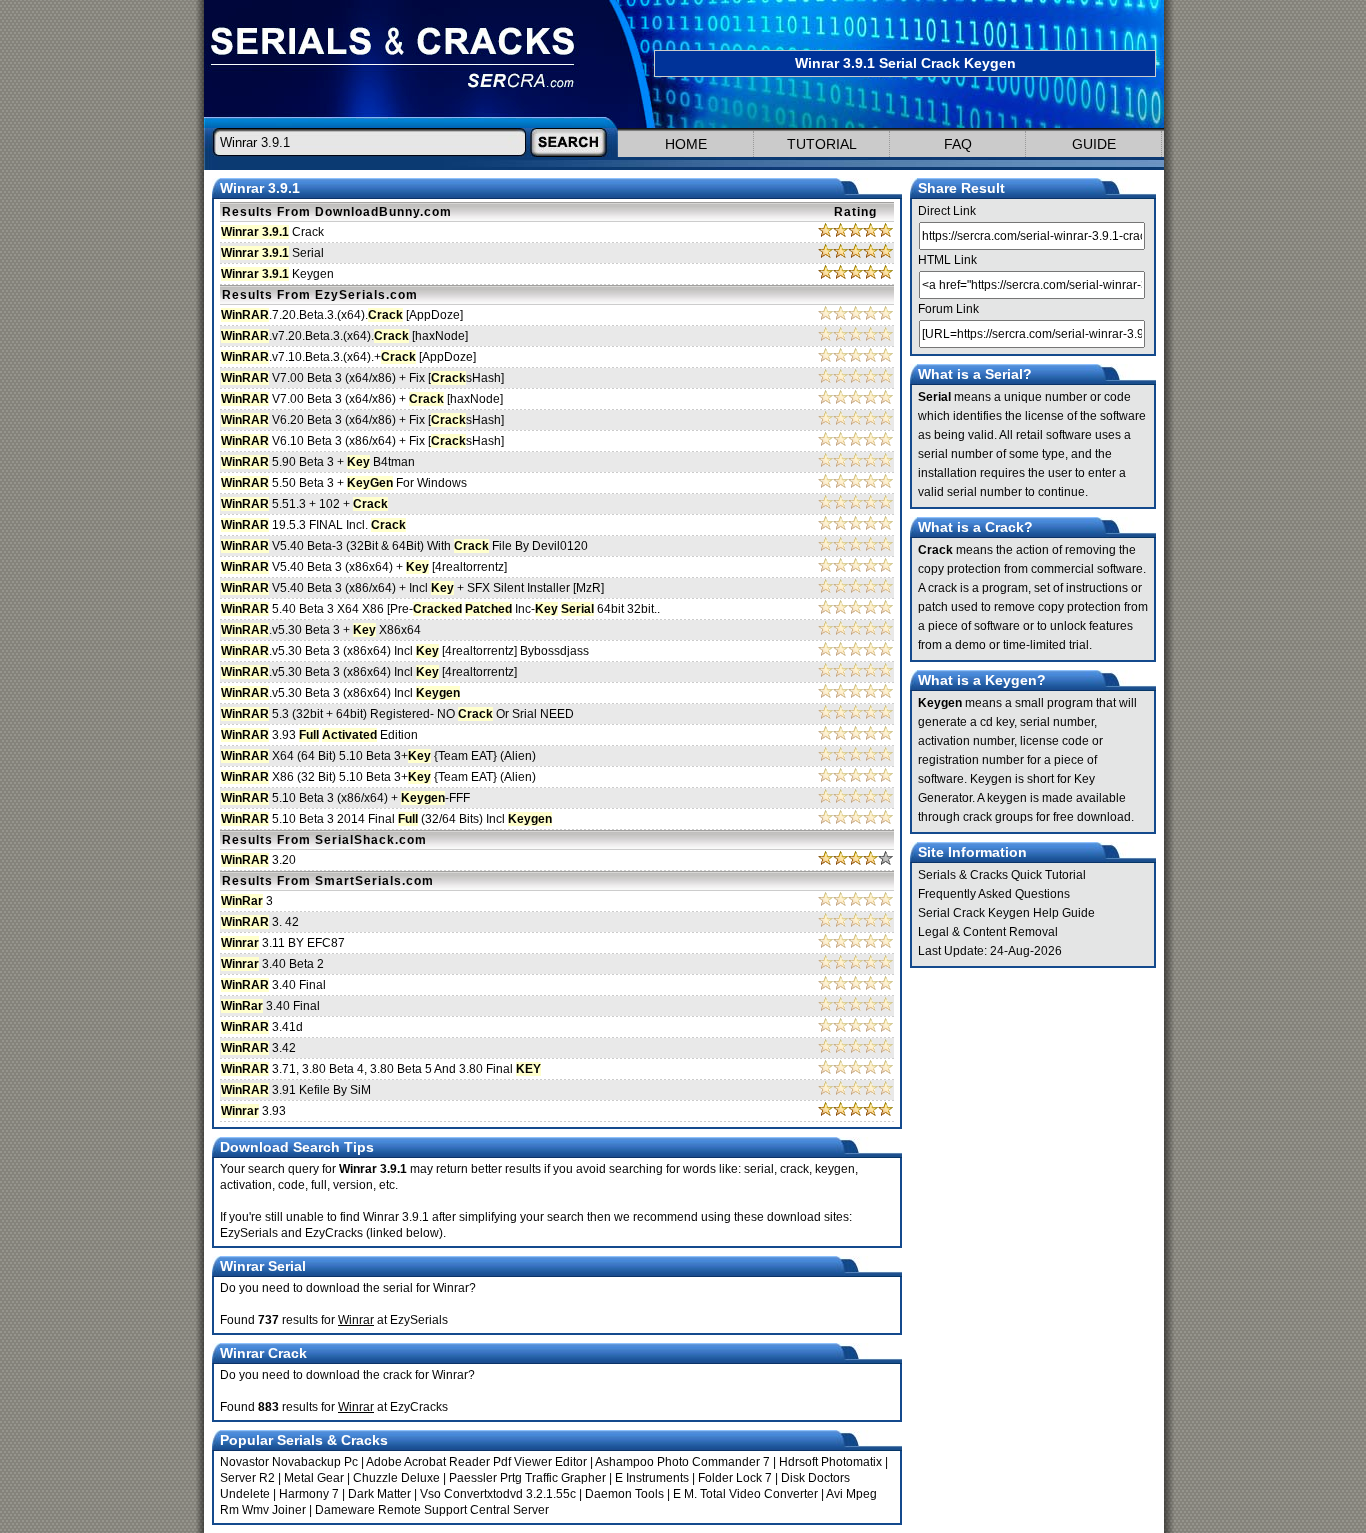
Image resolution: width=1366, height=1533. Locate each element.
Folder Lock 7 (735, 1478)
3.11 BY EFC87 (283, 943)
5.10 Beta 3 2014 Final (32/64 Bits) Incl (386, 819)
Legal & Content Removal (988, 932)
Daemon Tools (624, 1494)
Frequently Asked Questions (994, 894)
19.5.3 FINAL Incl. (313, 525)
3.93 (253, 1111)
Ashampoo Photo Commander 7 (682, 1462)
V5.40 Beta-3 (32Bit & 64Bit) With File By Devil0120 (404, 546)
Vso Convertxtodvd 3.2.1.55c (498, 1494)
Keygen (277, 274)
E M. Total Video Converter (745, 1494)
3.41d (262, 1027)
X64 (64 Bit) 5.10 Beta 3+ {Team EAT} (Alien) (378, 756)
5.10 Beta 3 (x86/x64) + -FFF (345, 798)
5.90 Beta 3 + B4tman (318, 462)
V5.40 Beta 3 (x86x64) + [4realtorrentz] (364, 567)
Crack (272, 232)
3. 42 (260, 922)
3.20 (258, 860)
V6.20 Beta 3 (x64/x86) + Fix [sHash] (362, 420)
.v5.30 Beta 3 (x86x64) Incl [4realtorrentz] (369, 672)
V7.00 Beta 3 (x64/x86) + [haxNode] (362, 399)
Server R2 (247, 1478)
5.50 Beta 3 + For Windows (344, 483)
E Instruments (652, 1478)
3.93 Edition (319, 735)
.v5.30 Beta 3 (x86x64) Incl (340, 693)
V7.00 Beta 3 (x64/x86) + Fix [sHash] (362, 378)
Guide (1094, 144)
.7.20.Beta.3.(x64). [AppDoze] (342, 315)
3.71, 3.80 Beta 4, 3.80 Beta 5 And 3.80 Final (381, 1069)
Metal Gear (314, 1478)
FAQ (958, 144)
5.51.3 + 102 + (304, 504)
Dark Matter (379, 1494)
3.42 (258, 1048)
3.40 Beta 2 (272, 964)
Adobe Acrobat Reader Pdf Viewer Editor (476, 1462)
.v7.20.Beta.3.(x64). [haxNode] (344, 336)
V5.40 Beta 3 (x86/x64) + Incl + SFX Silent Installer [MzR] (412, 588)
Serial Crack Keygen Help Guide (1006, 913)
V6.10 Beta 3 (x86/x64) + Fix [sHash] (362, 441)
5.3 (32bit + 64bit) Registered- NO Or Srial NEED (397, 714)
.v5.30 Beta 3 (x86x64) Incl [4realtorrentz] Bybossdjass (405, 651)
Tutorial (822, 144)
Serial (272, 253)
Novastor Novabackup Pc (289, 1462)
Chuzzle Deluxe (396, 1478)
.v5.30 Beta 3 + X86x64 (321, 630)
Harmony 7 (309, 1494)
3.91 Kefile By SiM (296, 1090)
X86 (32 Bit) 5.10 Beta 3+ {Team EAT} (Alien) (378, 777)
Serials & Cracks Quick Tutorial (1002, 875)
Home (686, 144)
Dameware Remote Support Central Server (432, 1510)
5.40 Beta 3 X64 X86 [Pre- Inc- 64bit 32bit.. (440, 609)
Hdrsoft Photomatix (830, 1462)
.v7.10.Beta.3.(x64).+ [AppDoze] (348, 357)
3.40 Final (273, 985)
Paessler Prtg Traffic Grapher (527, 1478)
